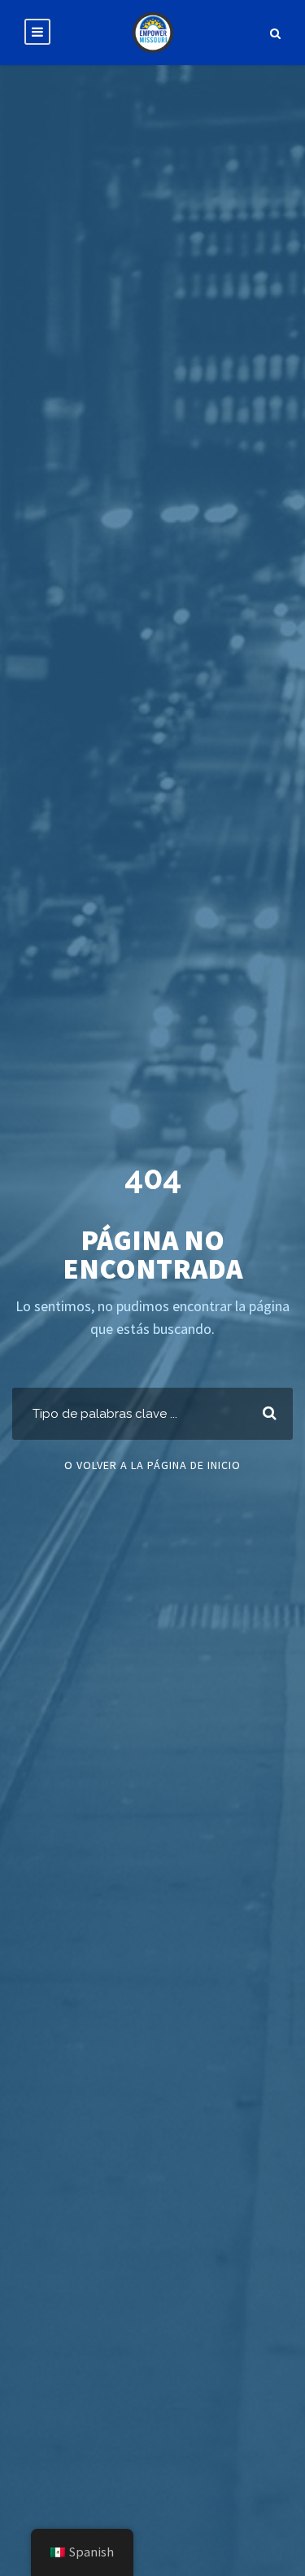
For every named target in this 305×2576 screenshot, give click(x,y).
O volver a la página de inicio (152, 1465)
